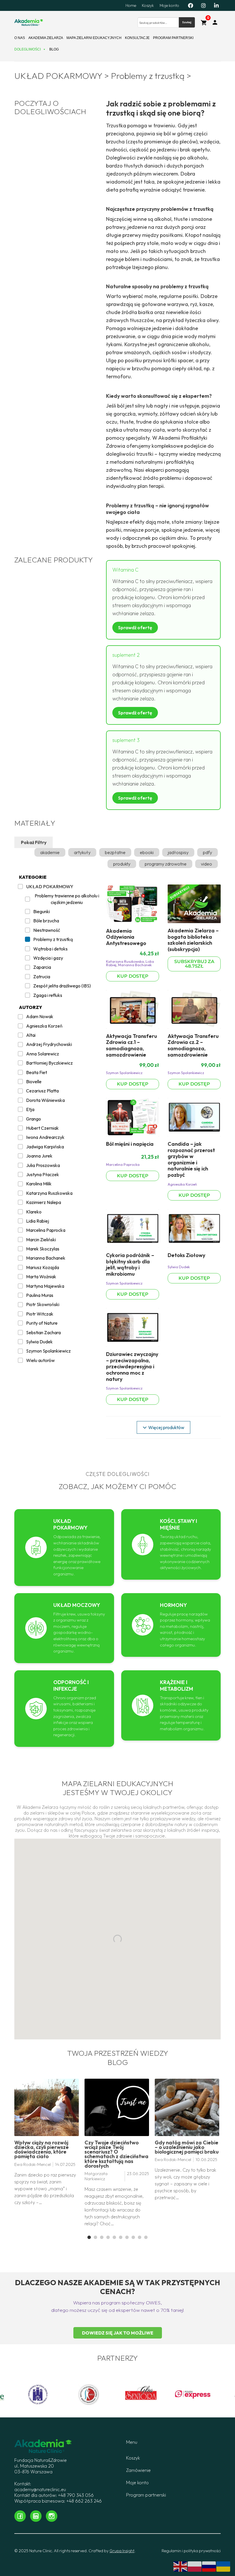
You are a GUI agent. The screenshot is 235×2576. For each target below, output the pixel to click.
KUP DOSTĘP (133, 976)
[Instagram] (203, 5)
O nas (20, 38)
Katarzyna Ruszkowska (125, 961)
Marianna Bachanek (135, 965)
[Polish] (195, 2566)
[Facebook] (191, 5)
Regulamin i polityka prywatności (191, 2551)
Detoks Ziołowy (186, 1255)
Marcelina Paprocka (123, 1164)
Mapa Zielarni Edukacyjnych (94, 38)
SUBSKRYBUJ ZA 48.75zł (194, 964)
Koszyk (148, 5)
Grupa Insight (122, 2551)
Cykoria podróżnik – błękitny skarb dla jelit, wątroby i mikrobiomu (130, 1264)
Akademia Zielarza (46, 38)
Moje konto (169, 5)
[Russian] (209, 2566)
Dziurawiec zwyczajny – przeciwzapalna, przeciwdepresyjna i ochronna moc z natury (132, 1366)
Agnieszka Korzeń (182, 1184)
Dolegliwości (28, 49)
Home (131, 5)
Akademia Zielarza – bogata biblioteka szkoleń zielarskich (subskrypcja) (193, 940)
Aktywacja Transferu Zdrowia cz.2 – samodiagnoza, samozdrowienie (193, 1045)
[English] (181, 2566)
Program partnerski (173, 38)
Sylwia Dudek (179, 1267)
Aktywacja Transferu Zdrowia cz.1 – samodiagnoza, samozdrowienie (132, 1045)
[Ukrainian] (224, 2566)
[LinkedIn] (216, 5)
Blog (54, 49)
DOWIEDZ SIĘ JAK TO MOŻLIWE (118, 2333)
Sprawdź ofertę (135, 628)
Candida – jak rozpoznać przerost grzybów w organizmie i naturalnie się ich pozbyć (191, 1159)
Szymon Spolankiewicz (124, 1073)
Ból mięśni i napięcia (130, 1144)
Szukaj (187, 22)
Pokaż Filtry (34, 842)
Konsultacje (137, 38)
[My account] (215, 22)
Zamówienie (138, 2470)
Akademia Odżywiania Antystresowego (126, 937)
